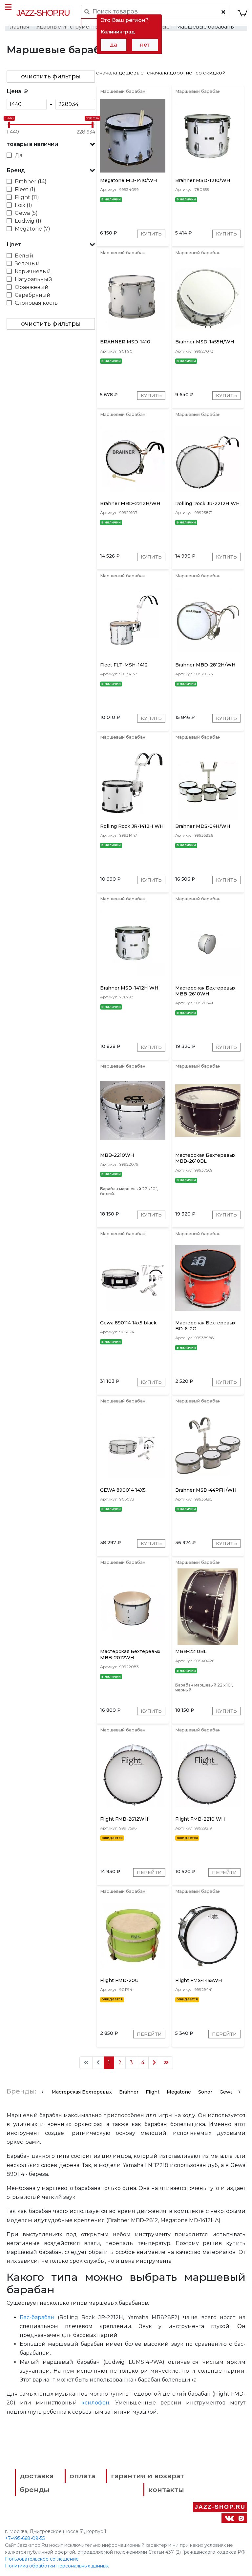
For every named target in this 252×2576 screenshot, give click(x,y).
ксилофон (95, 2403)
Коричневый (33, 271)
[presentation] (42, 2091)
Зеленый (27, 264)
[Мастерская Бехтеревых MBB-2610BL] (208, 1110)
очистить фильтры (51, 76)
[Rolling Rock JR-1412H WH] (133, 781)
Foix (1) (23, 205)
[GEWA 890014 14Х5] (133, 1445)
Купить (151, 234)
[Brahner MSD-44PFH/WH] (208, 1445)
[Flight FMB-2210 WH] (208, 1774)
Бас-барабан (37, 2317)
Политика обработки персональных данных (57, 2566)
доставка (37, 2476)
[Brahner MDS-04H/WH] (208, 781)
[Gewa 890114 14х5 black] (133, 1278)
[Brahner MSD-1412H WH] (133, 943)
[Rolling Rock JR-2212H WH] (208, 458)
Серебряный (33, 295)
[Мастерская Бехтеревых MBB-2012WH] (133, 1607)
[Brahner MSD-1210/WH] (208, 135)
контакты (166, 2490)
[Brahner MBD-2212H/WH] (133, 458)
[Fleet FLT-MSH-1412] (133, 620)
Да (19, 155)
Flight (153, 2092)
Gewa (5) (26, 213)
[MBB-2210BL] (208, 1607)
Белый (24, 256)
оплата (82, 2476)
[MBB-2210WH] (133, 1110)
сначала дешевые (120, 73)
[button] (51, 144)
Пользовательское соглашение (42, 2559)
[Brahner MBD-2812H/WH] (208, 620)
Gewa (226, 2092)
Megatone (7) (32, 229)
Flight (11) (27, 197)
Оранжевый (32, 287)
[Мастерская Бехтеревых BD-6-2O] (208, 1278)
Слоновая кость (36, 303)
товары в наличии (32, 144)
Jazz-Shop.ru (43, 13)
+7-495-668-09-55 (25, 2538)
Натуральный (33, 279)
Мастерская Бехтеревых (82, 2092)
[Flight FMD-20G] (133, 1935)
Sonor (205, 2092)
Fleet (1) (25, 189)
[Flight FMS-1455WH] (208, 1935)
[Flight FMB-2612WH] (133, 1774)
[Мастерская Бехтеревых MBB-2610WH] (208, 943)
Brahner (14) (31, 182)
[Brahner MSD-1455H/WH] (208, 297)
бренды (35, 2490)
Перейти (149, 1872)
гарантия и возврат (147, 2476)
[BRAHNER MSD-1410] (133, 297)
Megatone (179, 2092)
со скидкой (210, 73)
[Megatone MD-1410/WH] (133, 135)
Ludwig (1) (28, 221)
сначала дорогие (170, 73)
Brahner (129, 2092)
